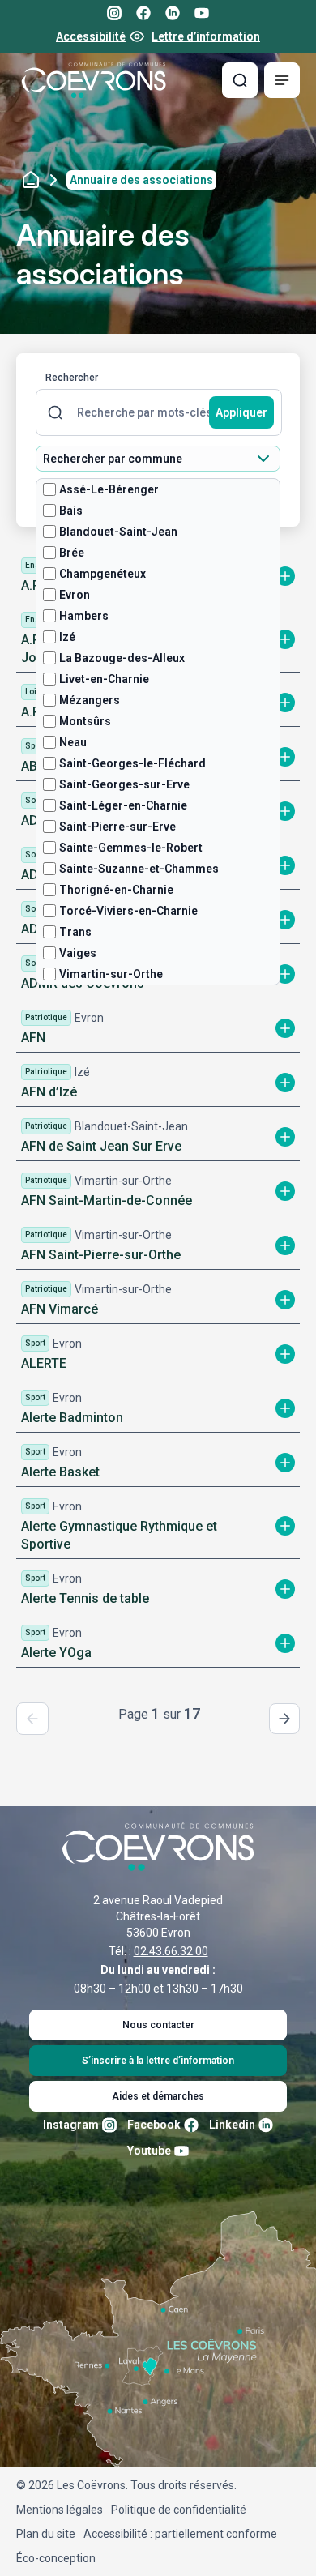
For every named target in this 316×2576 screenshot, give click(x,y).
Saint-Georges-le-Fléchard (132, 763)
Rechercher (72, 378)
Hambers (84, 616)
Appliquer (241, 412)
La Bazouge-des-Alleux (122, 658)
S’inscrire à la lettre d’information (158, 2061)
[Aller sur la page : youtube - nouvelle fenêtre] (202, 13)
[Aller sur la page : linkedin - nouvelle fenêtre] (173, 13)
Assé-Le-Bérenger (109, 489)
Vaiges (78, 953)
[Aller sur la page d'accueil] (94, 80)
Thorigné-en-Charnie (116, 890)
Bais (71, 511)
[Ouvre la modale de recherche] (240, 80)
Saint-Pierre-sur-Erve (117, 827)
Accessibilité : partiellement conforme (180, 2534)
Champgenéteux (102, 574)
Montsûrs (85, 721)
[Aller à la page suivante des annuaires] (284, 1719)
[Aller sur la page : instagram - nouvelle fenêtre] (114, 13)
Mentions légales (60, 2510)
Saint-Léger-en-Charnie (123, 805)
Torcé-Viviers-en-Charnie (128, 911)
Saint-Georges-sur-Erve (124, 784)
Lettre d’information (206, 36)
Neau (73, 742)
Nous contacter (158, 2025)
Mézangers (90, 700)
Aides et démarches (158, 2096)
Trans (75, 932)
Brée (72, 553)
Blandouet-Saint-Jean (118, 532)
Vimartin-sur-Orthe (111, 974)
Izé (67, 637)
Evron (75, 595)
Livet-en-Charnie (104, 679)
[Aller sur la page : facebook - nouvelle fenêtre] (143, 13)
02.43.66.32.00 (171, 1951)
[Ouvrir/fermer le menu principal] (282, 80)
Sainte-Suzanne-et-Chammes (139, 869)
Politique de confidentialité (179, 2510)
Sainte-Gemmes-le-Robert (131, 848)
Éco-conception (56, 2558)
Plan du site (46, 2534)
